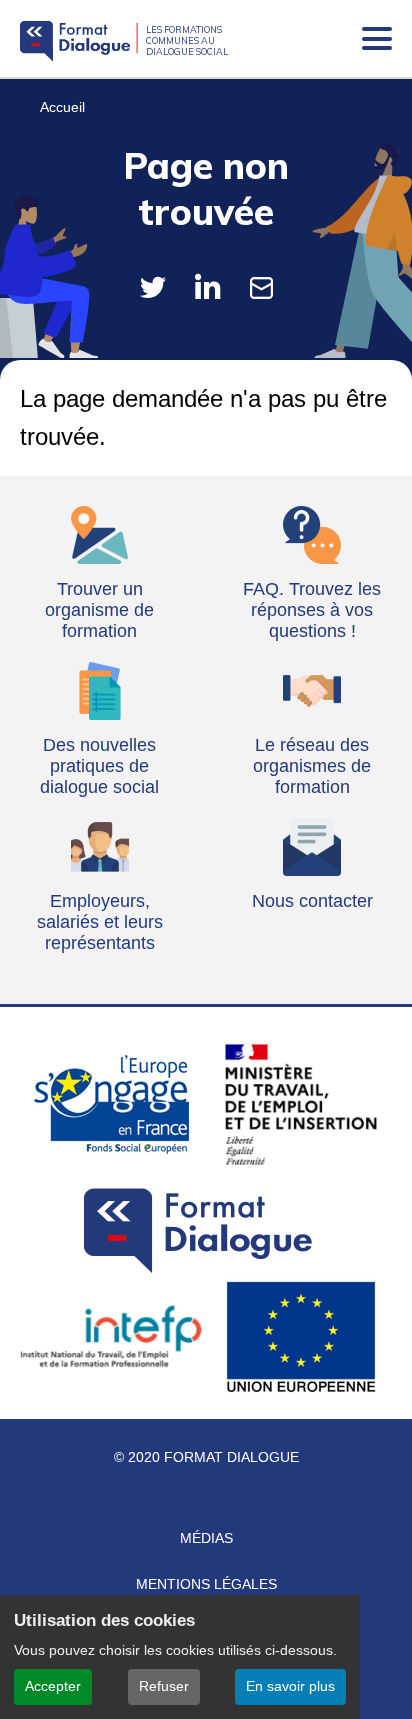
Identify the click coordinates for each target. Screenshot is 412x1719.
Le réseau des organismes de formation (312, 766)
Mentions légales (206, 1584)
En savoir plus (290, 1686)
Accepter (53, 1686)
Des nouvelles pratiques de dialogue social (99, 766)
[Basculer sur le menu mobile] (377, 38)
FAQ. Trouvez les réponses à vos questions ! (312, 610)
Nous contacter (312, 901)
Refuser (164, 1686)
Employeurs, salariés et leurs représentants (100, 922)
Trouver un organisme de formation (99, 610)
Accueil (62, 107)
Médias (206, 1538)
